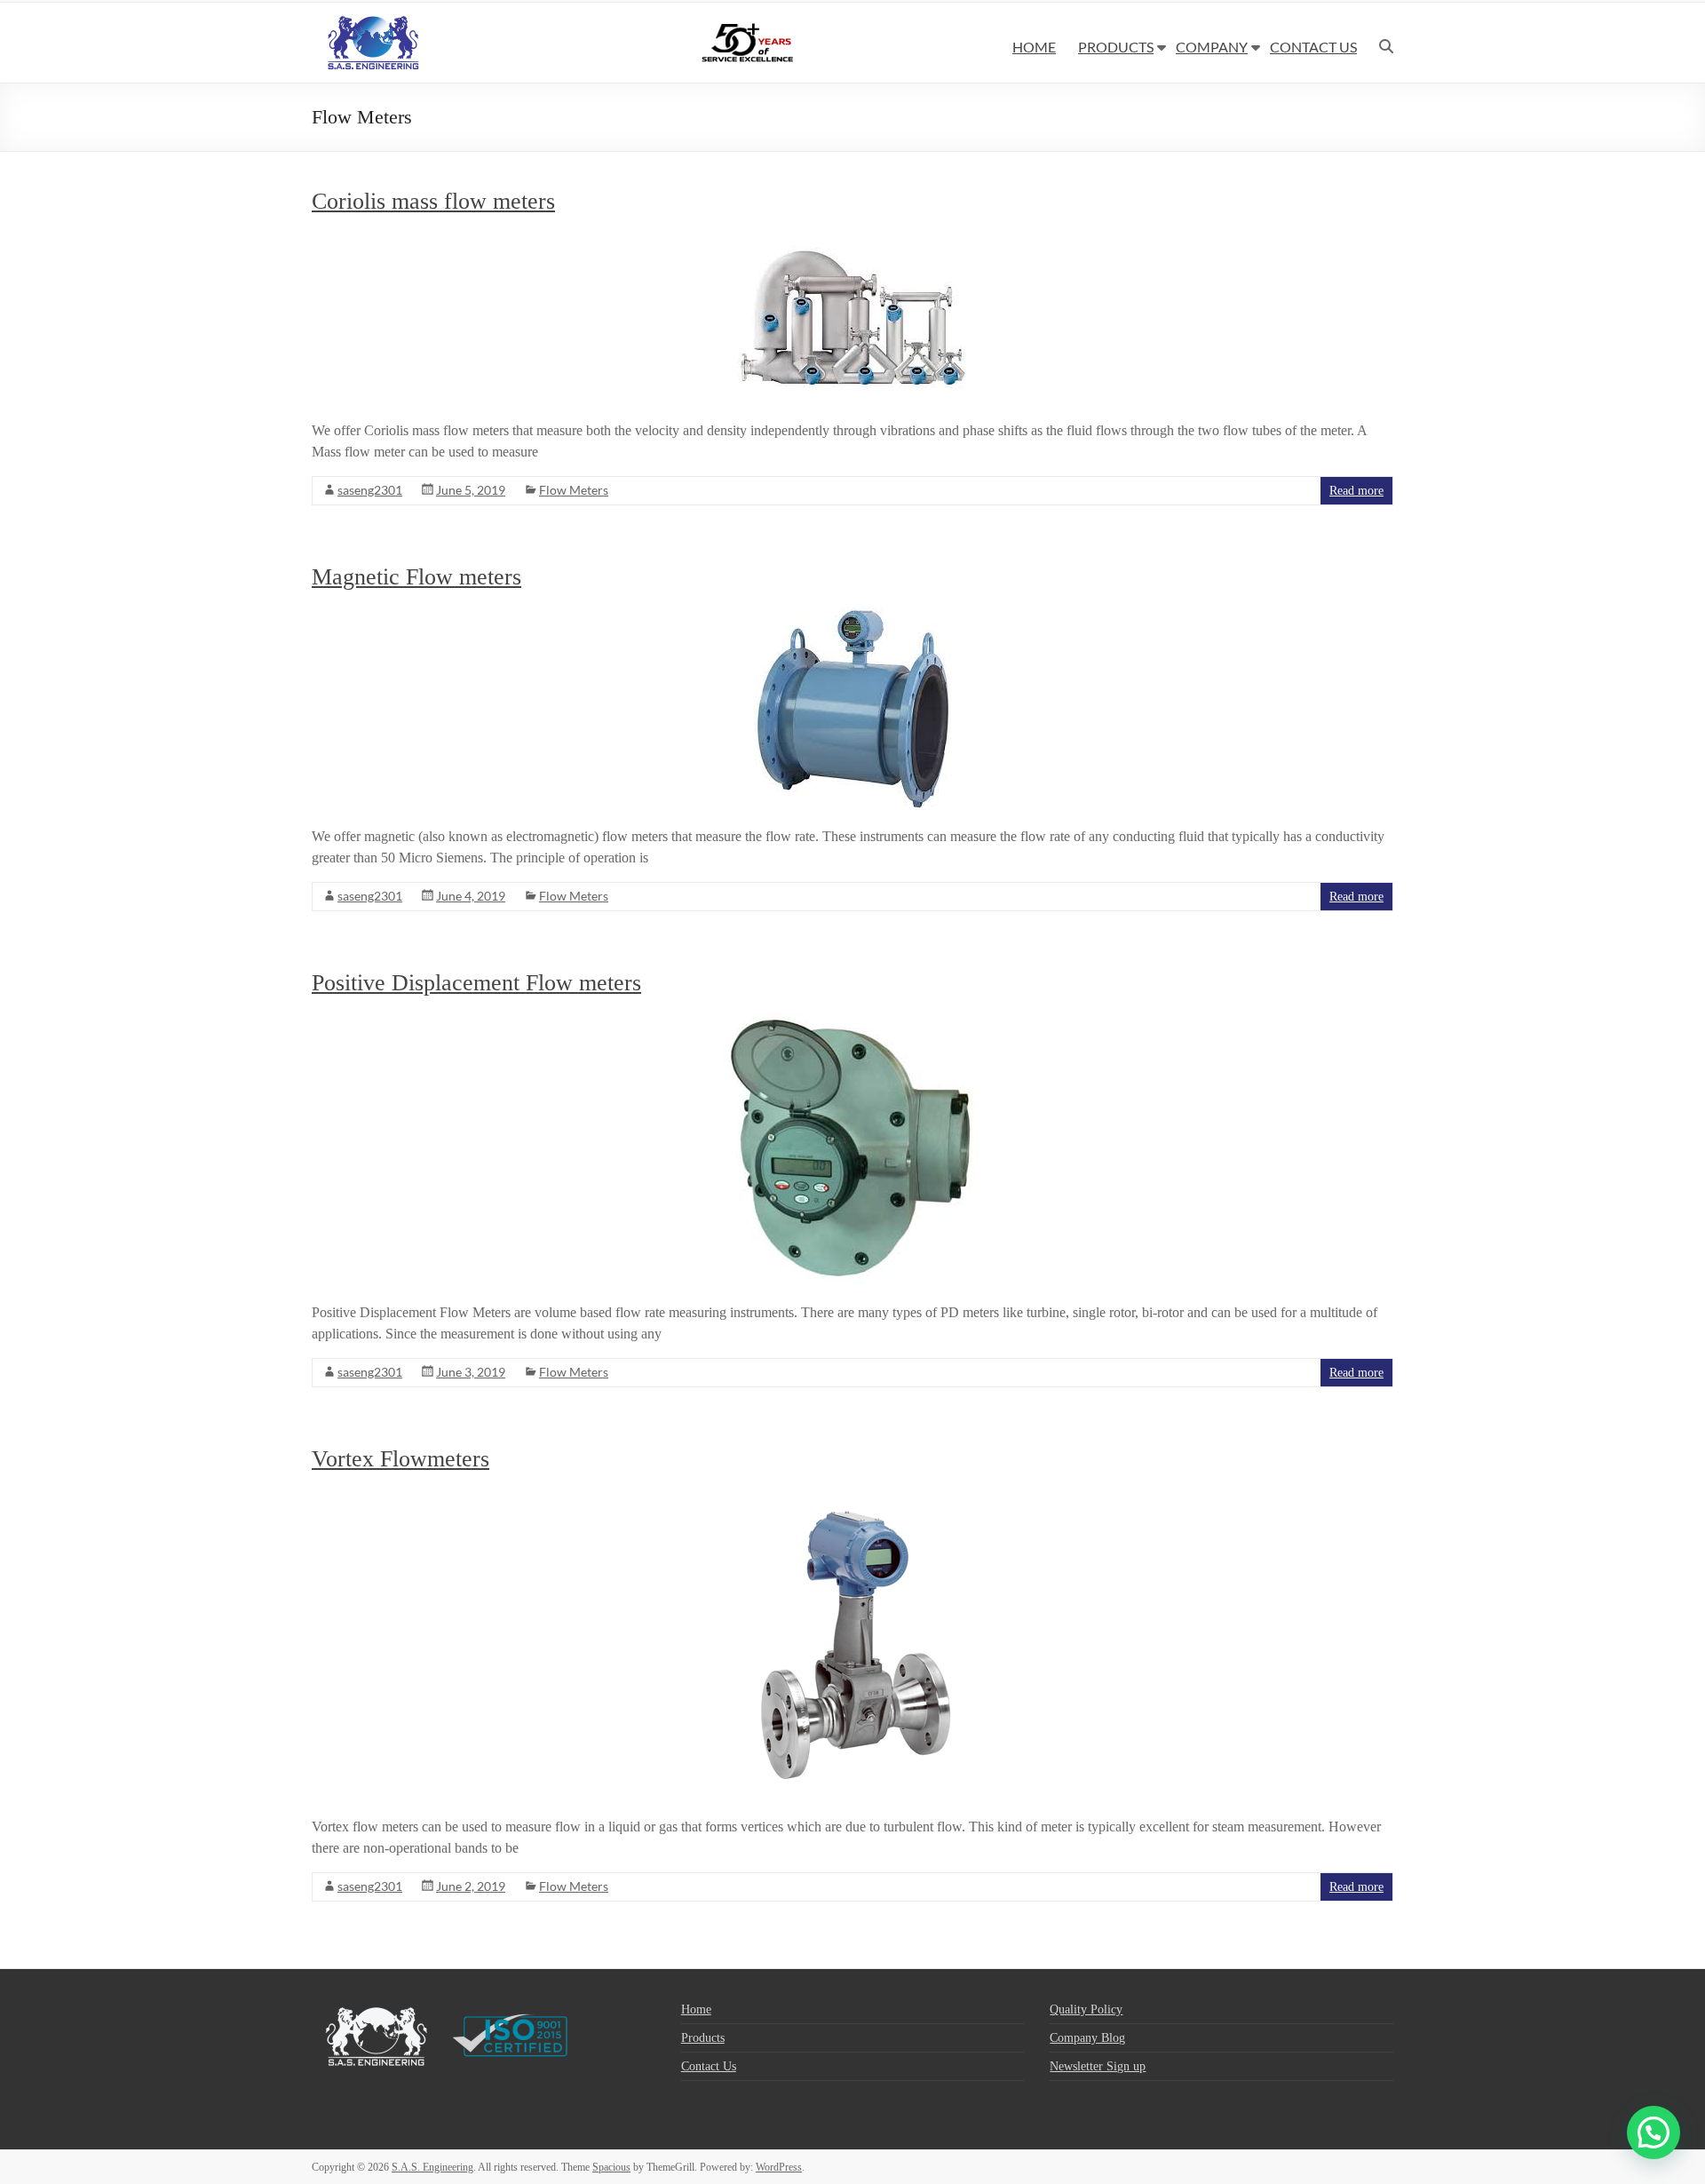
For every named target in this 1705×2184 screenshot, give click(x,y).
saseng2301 (370, 490)
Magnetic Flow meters (416, 577)
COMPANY (1212, 47)
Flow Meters (574, 490)
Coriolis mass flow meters (433, 201)
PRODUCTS (1116, 47)
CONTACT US (1313, 47)
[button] (1653, 2132)
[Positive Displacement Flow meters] (853, 1022)
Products (703, 2038)
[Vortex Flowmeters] (853, 1498)
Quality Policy (1086, 2009)
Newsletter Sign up (1098, 2066)
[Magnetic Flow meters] (853, 616)
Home (696, 2009)
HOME (1034, 47)
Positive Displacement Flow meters (476, 983)
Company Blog (1087, 2038)
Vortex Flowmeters (400, 1459)
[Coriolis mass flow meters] (853, 240)
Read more (1356, 491)
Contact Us (709, 2066)
